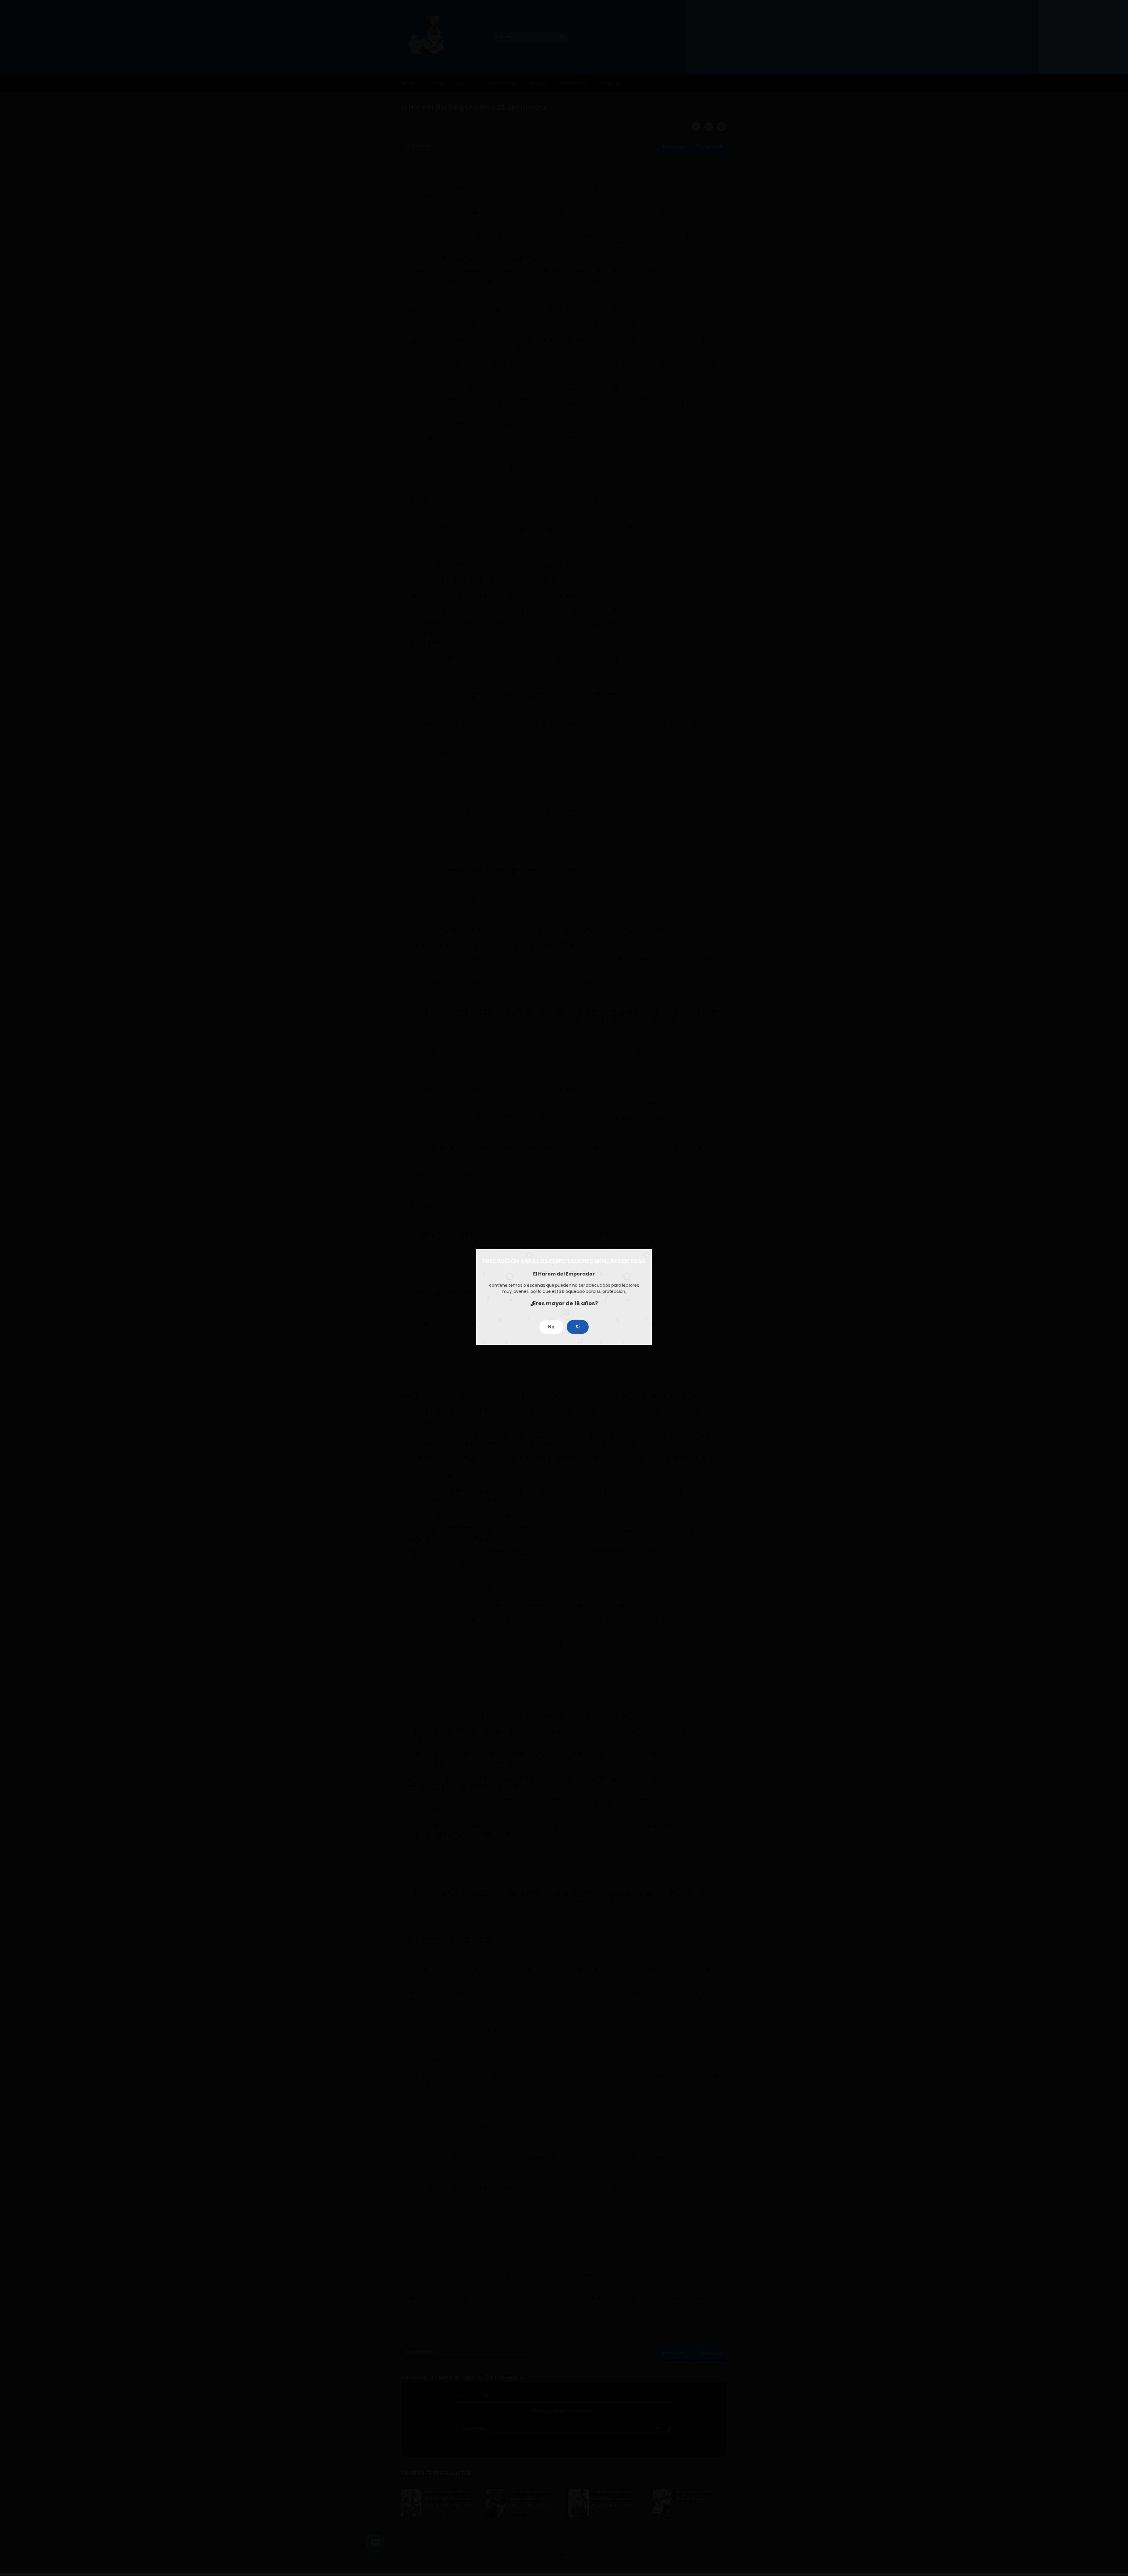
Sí (578, 1327)
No (551, 1327)
